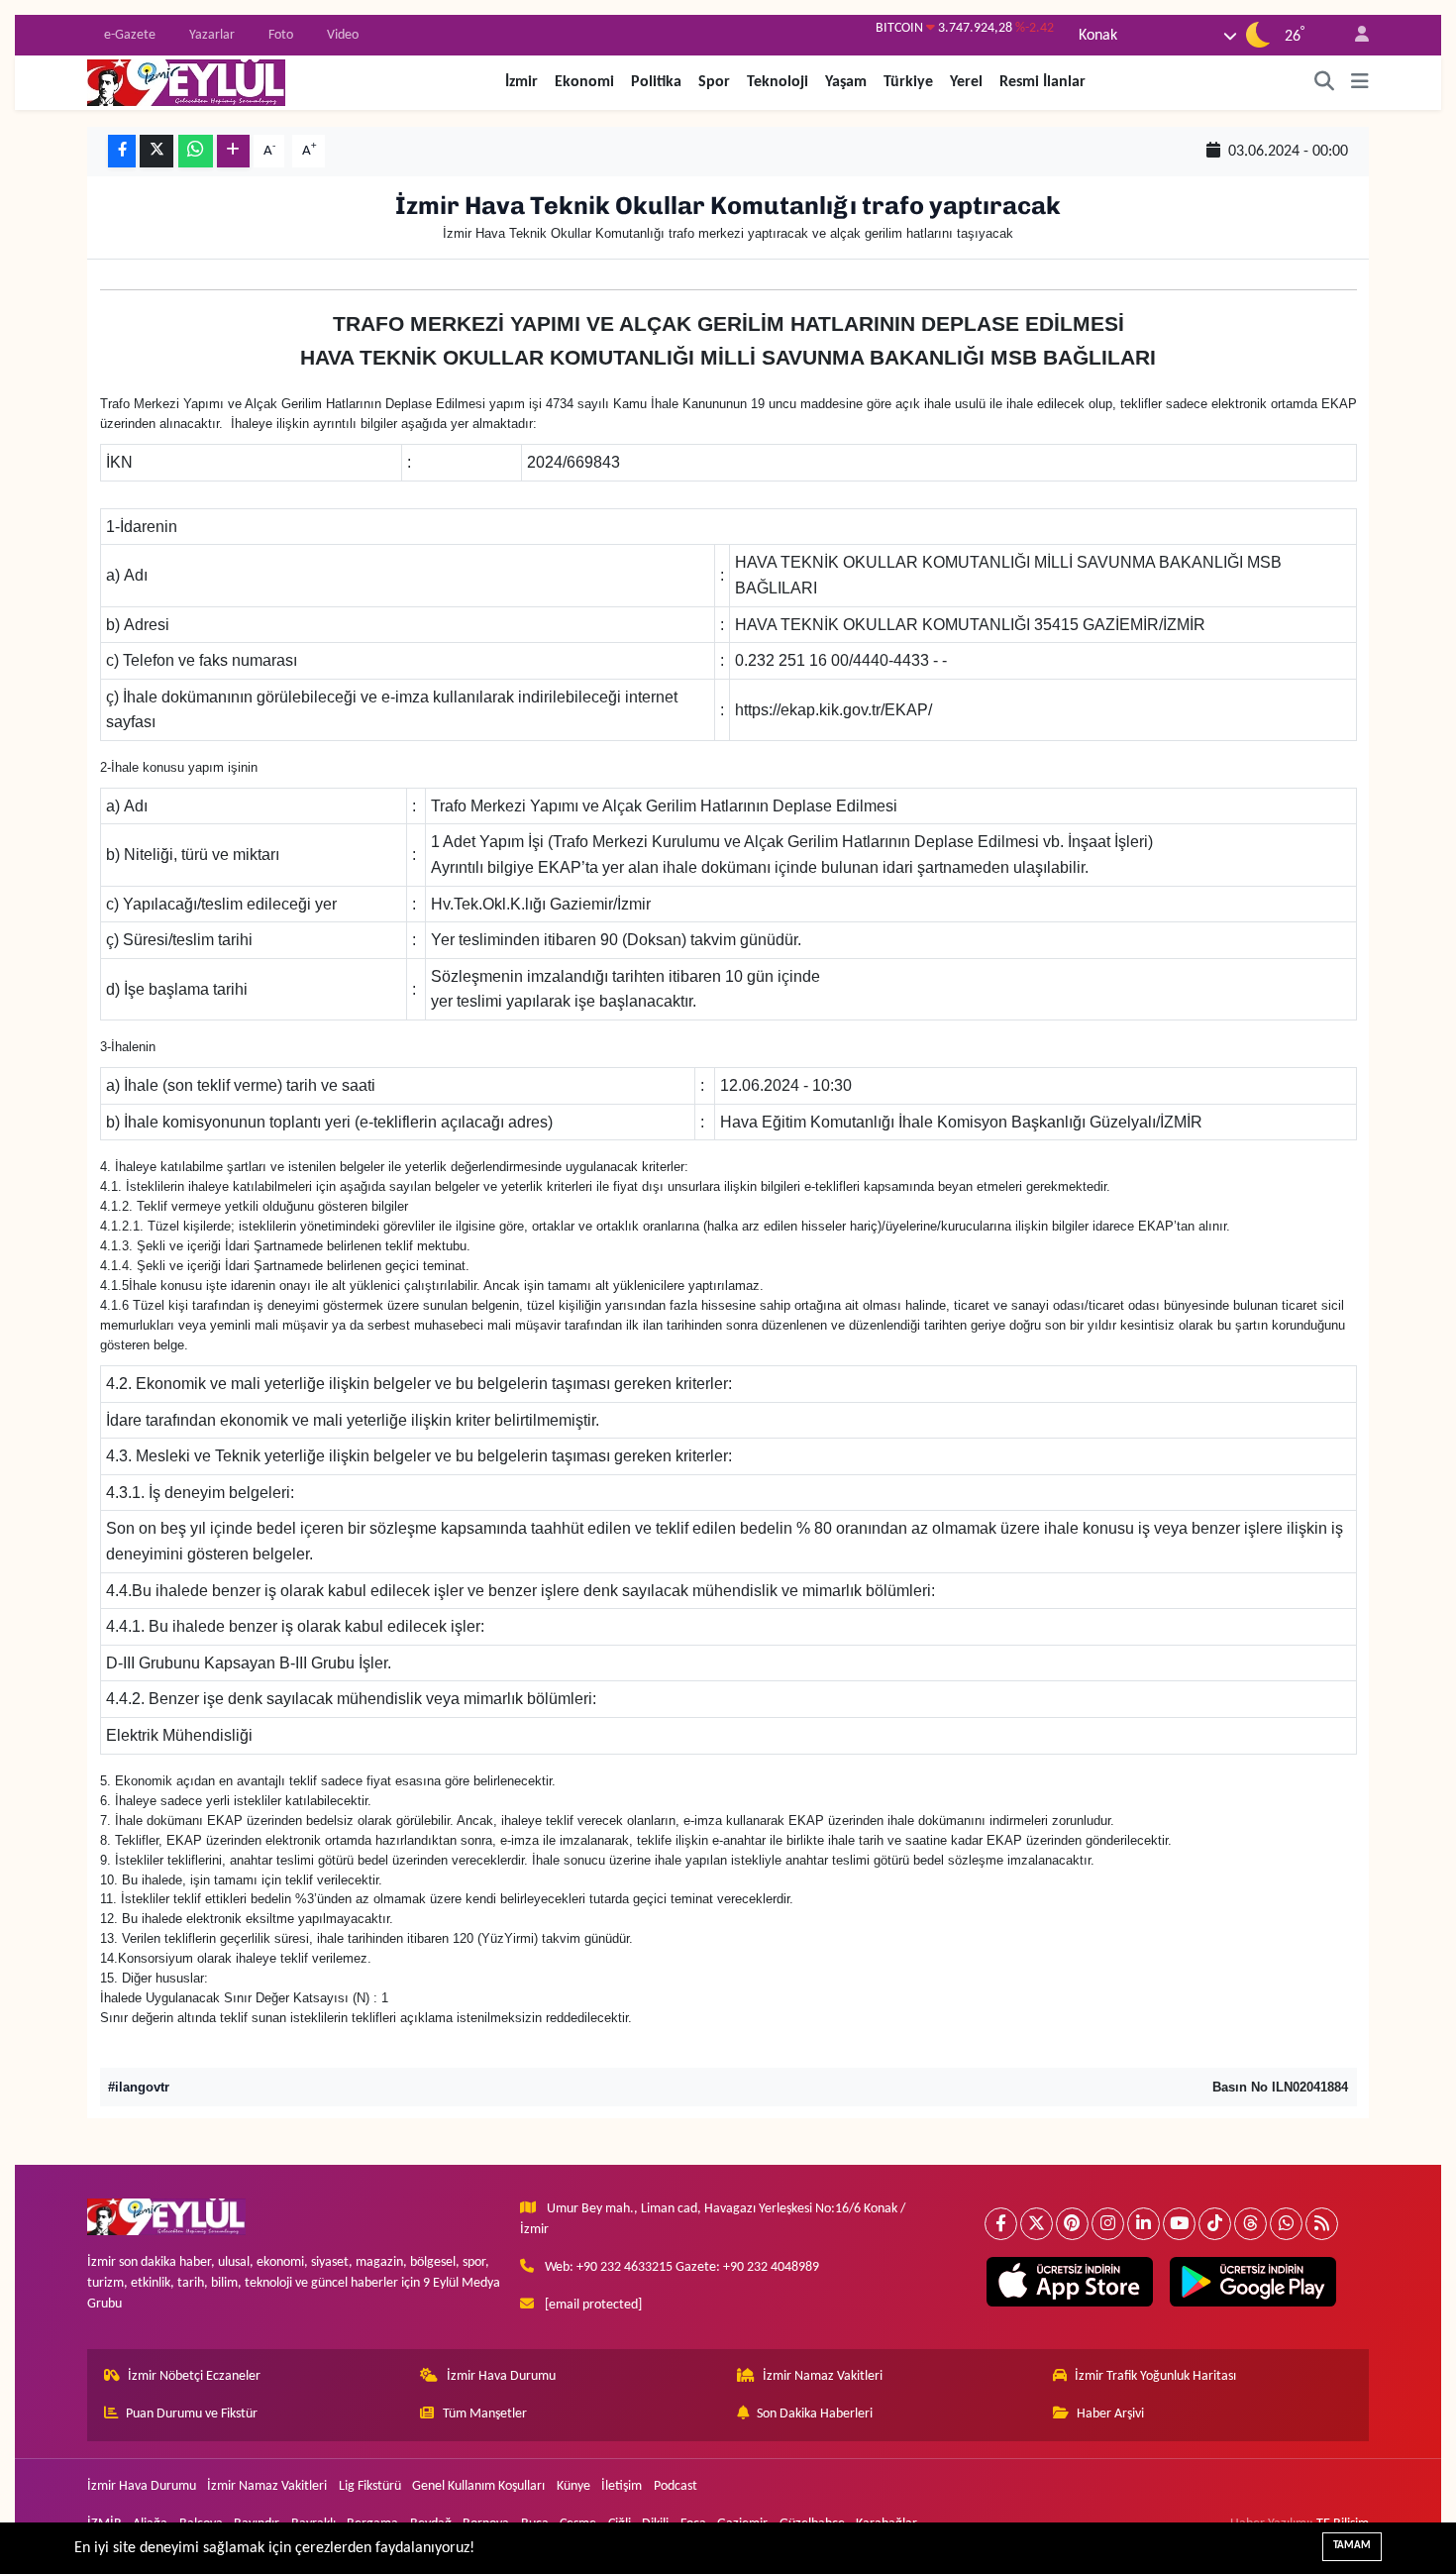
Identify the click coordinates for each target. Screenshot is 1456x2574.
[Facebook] (1001, 2224)
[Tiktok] (1215, 2224)
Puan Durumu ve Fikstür (192, 2414)
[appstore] (1069, 2282)
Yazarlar (212, 35)
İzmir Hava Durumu (501, 2376)
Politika (656, 82)
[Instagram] (1108, 2224)
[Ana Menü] (1360, 82)
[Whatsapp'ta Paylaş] (196, 151)
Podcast (676, 2486)
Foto (281, 35)
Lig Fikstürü (370, 2486)
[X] (1037, 2224)
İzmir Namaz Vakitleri (823, 2376)
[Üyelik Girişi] (1353, 35)
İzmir (521, 82)
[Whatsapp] (1286, 2224)
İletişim (622, 2486)
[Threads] (1250, 2224)
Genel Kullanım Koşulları (478, 2486)
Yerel (966, 82)
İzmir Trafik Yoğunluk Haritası (1155, 2376)
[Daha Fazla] (233, 151)
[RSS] (1322, 2224)
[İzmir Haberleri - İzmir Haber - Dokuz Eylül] (186, 82)
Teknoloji (778, 82)
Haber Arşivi (1110, 2414)
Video (343, 35)
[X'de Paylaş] (156, 151)
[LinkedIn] (1144, 2224)
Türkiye (908, 82)
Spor (714, 82)
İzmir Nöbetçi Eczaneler (194, 2376)
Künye (573, 2486)
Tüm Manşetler (485, 2414)
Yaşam (846, 82)
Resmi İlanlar (1042, 82)
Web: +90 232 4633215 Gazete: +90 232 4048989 (682, 2267)
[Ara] (1325, 82)
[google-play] (1252, 2282)
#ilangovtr (139, 2087)
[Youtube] (1179, 2224)
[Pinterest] (1072, 2224)
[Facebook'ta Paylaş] (122, 151)
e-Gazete (130, 35)
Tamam (1352, 2546)
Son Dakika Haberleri (815, 2414)
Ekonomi (584, 82)
